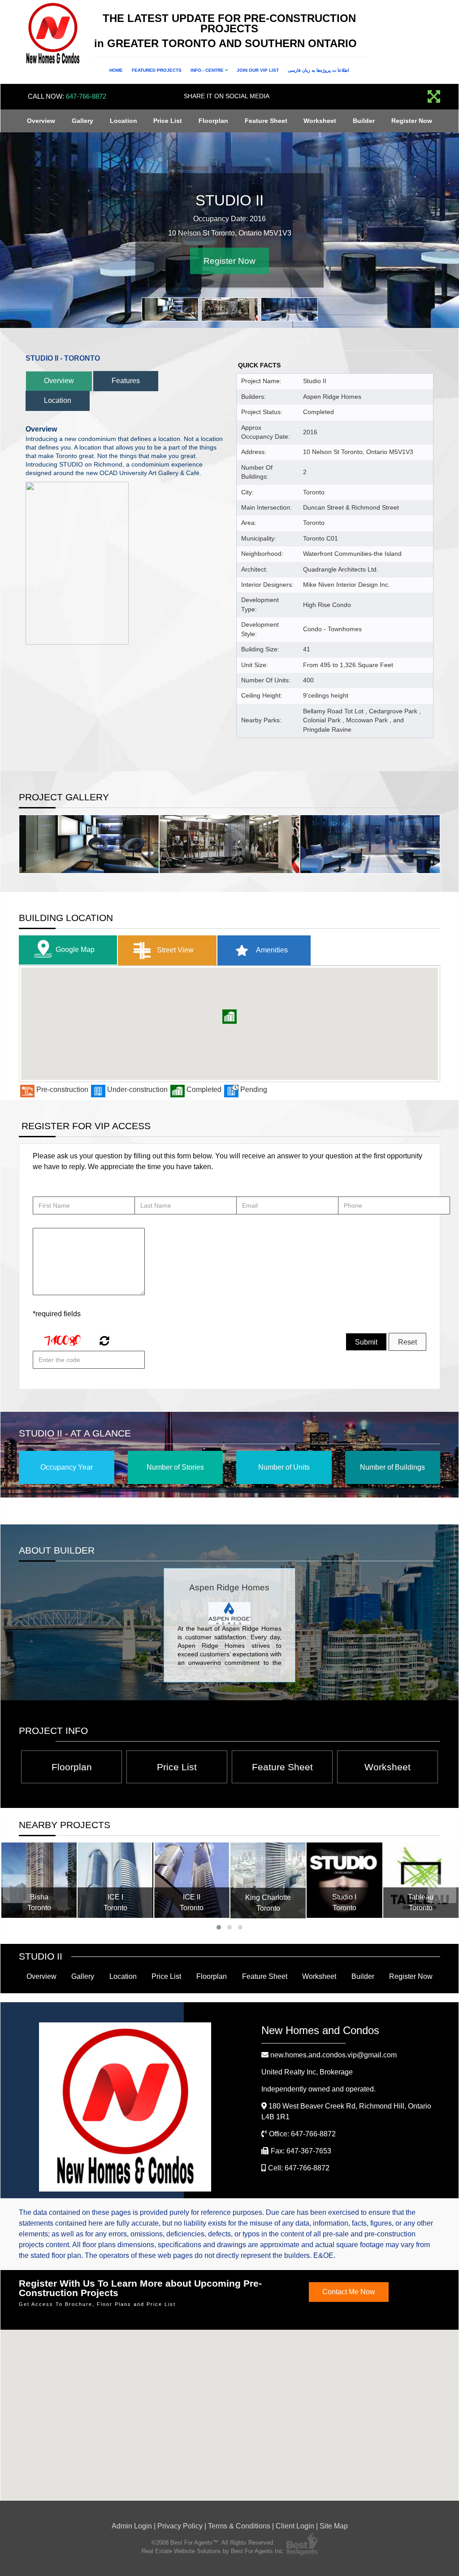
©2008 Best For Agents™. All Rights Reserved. (213, 2543)
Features (126, 381)
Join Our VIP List (258, 70)
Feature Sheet (266, 121)
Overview (41, 121)
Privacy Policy (180, 2526)
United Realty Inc (307, 2072)
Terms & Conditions (239, 2526)
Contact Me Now (349, 2292)
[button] (229, 1017)
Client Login (295, 2526)
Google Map (75, 950)
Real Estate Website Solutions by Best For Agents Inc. (213, 2551)
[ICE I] (115, 1880)
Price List (168, 121)
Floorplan (213, 121)
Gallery (82, 121)
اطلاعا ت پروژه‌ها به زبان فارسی (318, 70)
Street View (174, 950)
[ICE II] (192, 1880)
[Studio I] (344, 1880)
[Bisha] (39, 1880)
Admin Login (132, 2526)
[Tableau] (421, 1880)
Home (116, 70)
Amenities (271, 950)
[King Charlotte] (268, 1880)
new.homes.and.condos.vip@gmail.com (333, 2055)
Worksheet (320, 121)
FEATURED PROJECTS (157, 70)
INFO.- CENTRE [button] (208, 70)
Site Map (334, 2526)
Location (123, 121)
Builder (364, 121)
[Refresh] (103, 1342)
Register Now (412, 121)
